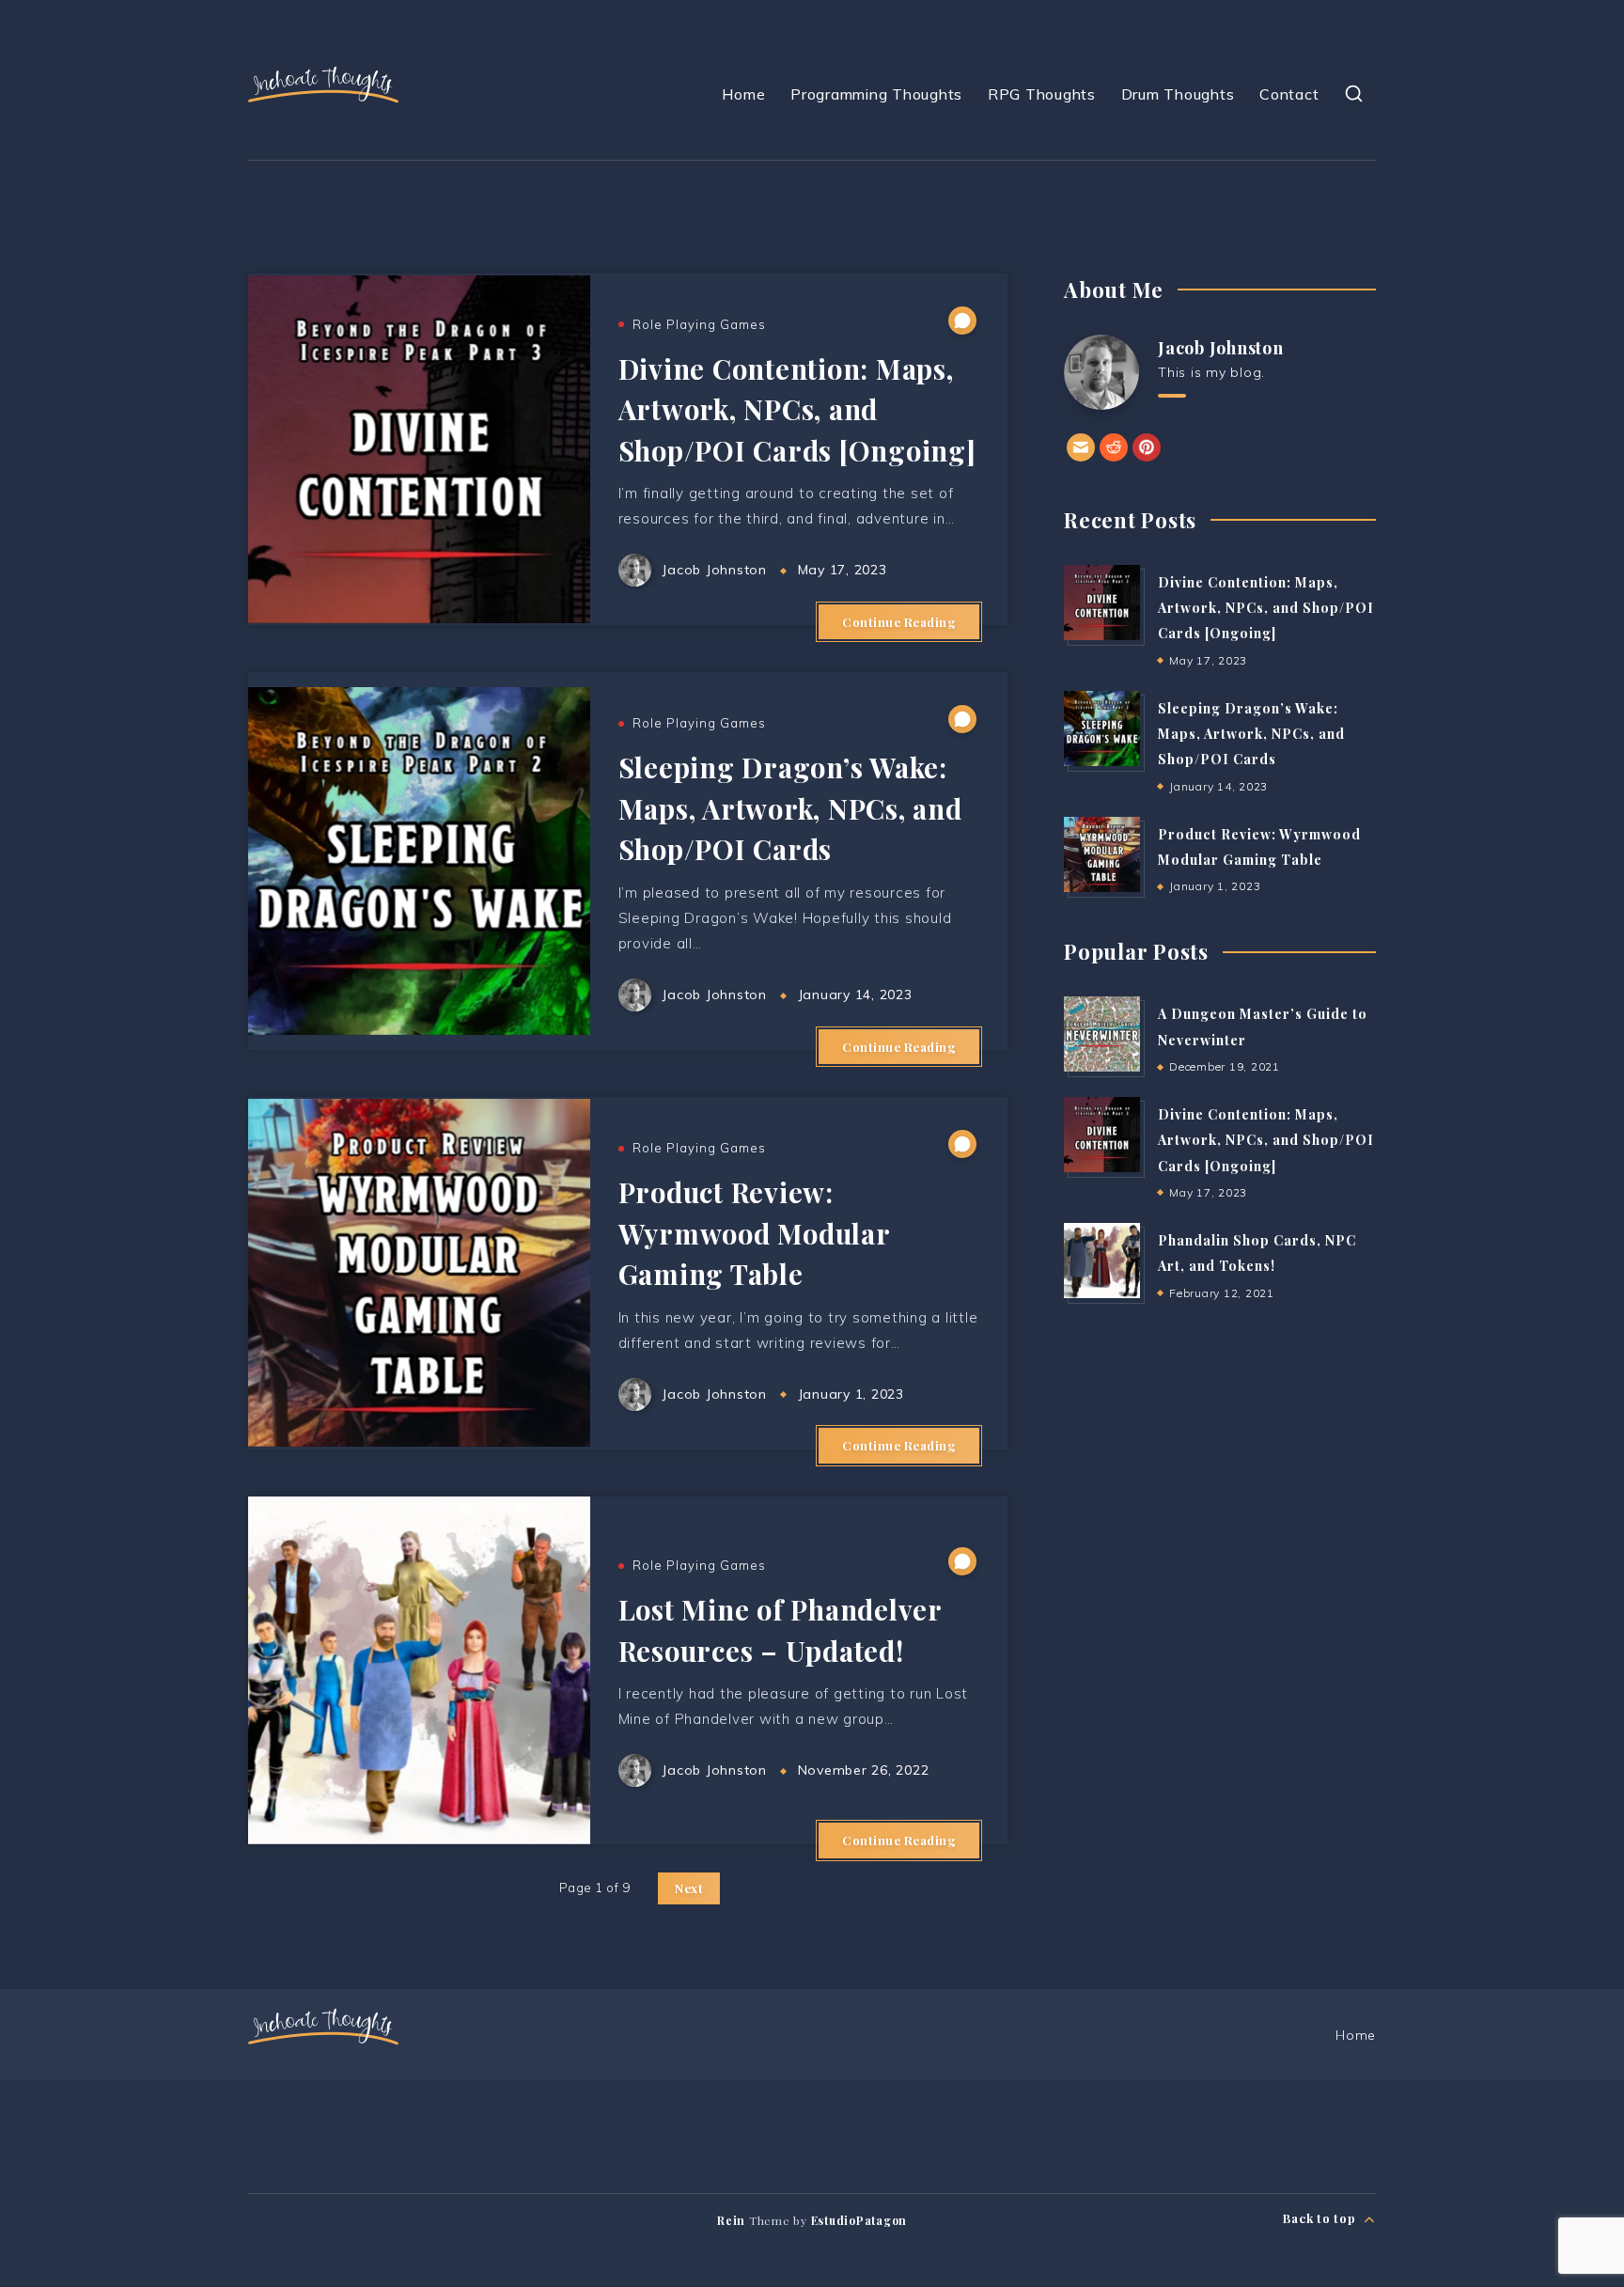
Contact (1289, 94)
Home (743, 94)
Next (689, 1888)
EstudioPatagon (859, 2220)
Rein (731, 2220)
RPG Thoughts (1042, 94)
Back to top (1321, 2218)
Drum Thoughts (1178, 94)
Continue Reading (899, 622)
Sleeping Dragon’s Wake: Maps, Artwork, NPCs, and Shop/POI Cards (790, 808)
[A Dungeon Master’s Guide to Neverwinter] (1101, 1034)
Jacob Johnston (1221, 348)
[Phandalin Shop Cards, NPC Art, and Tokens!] (1101, 1261)
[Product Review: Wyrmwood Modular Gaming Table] (1101, 854)
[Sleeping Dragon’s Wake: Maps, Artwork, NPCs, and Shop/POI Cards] (1101, 728)
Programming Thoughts (876, 94)
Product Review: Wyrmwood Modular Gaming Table (754, 1233)
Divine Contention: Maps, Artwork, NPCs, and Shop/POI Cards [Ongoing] (797, 409)
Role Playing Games (699, 324)
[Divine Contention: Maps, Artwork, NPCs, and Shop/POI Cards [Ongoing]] (1101, 603)
